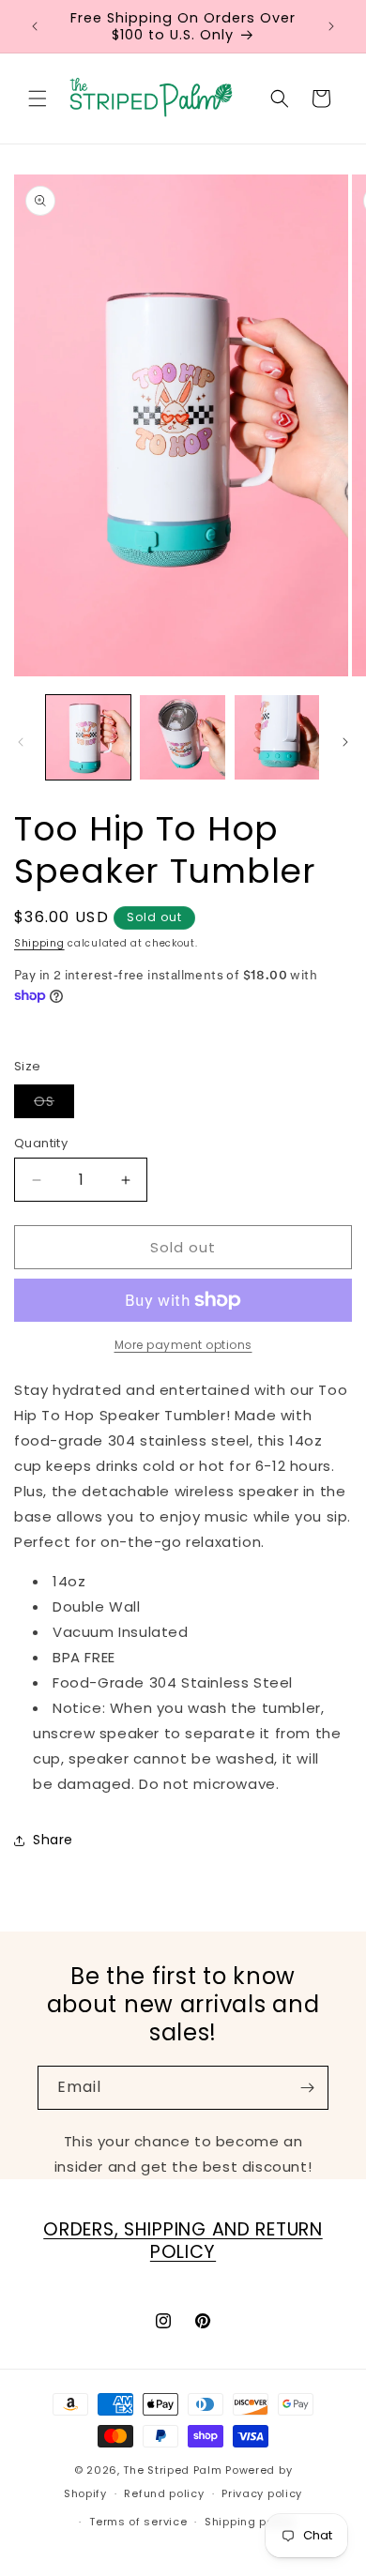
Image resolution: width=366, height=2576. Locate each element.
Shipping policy (250, 2522)
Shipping (39, 943)
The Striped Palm (172, 2470)
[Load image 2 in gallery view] (182, 737)
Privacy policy (262, 2493)
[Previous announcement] (35, 26)
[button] (38, 98)
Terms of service (138, 2522)
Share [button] (53, 1840)
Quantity (41, 1143)
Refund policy (164, 2493)
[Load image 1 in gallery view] (88, 737)
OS (54, 1105)
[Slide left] (21, 742)
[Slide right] (345, 742)
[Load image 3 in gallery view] (277, 737)
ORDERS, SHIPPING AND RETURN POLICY (183, 2241)
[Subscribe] (307, 2088)
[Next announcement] (331, 26)
